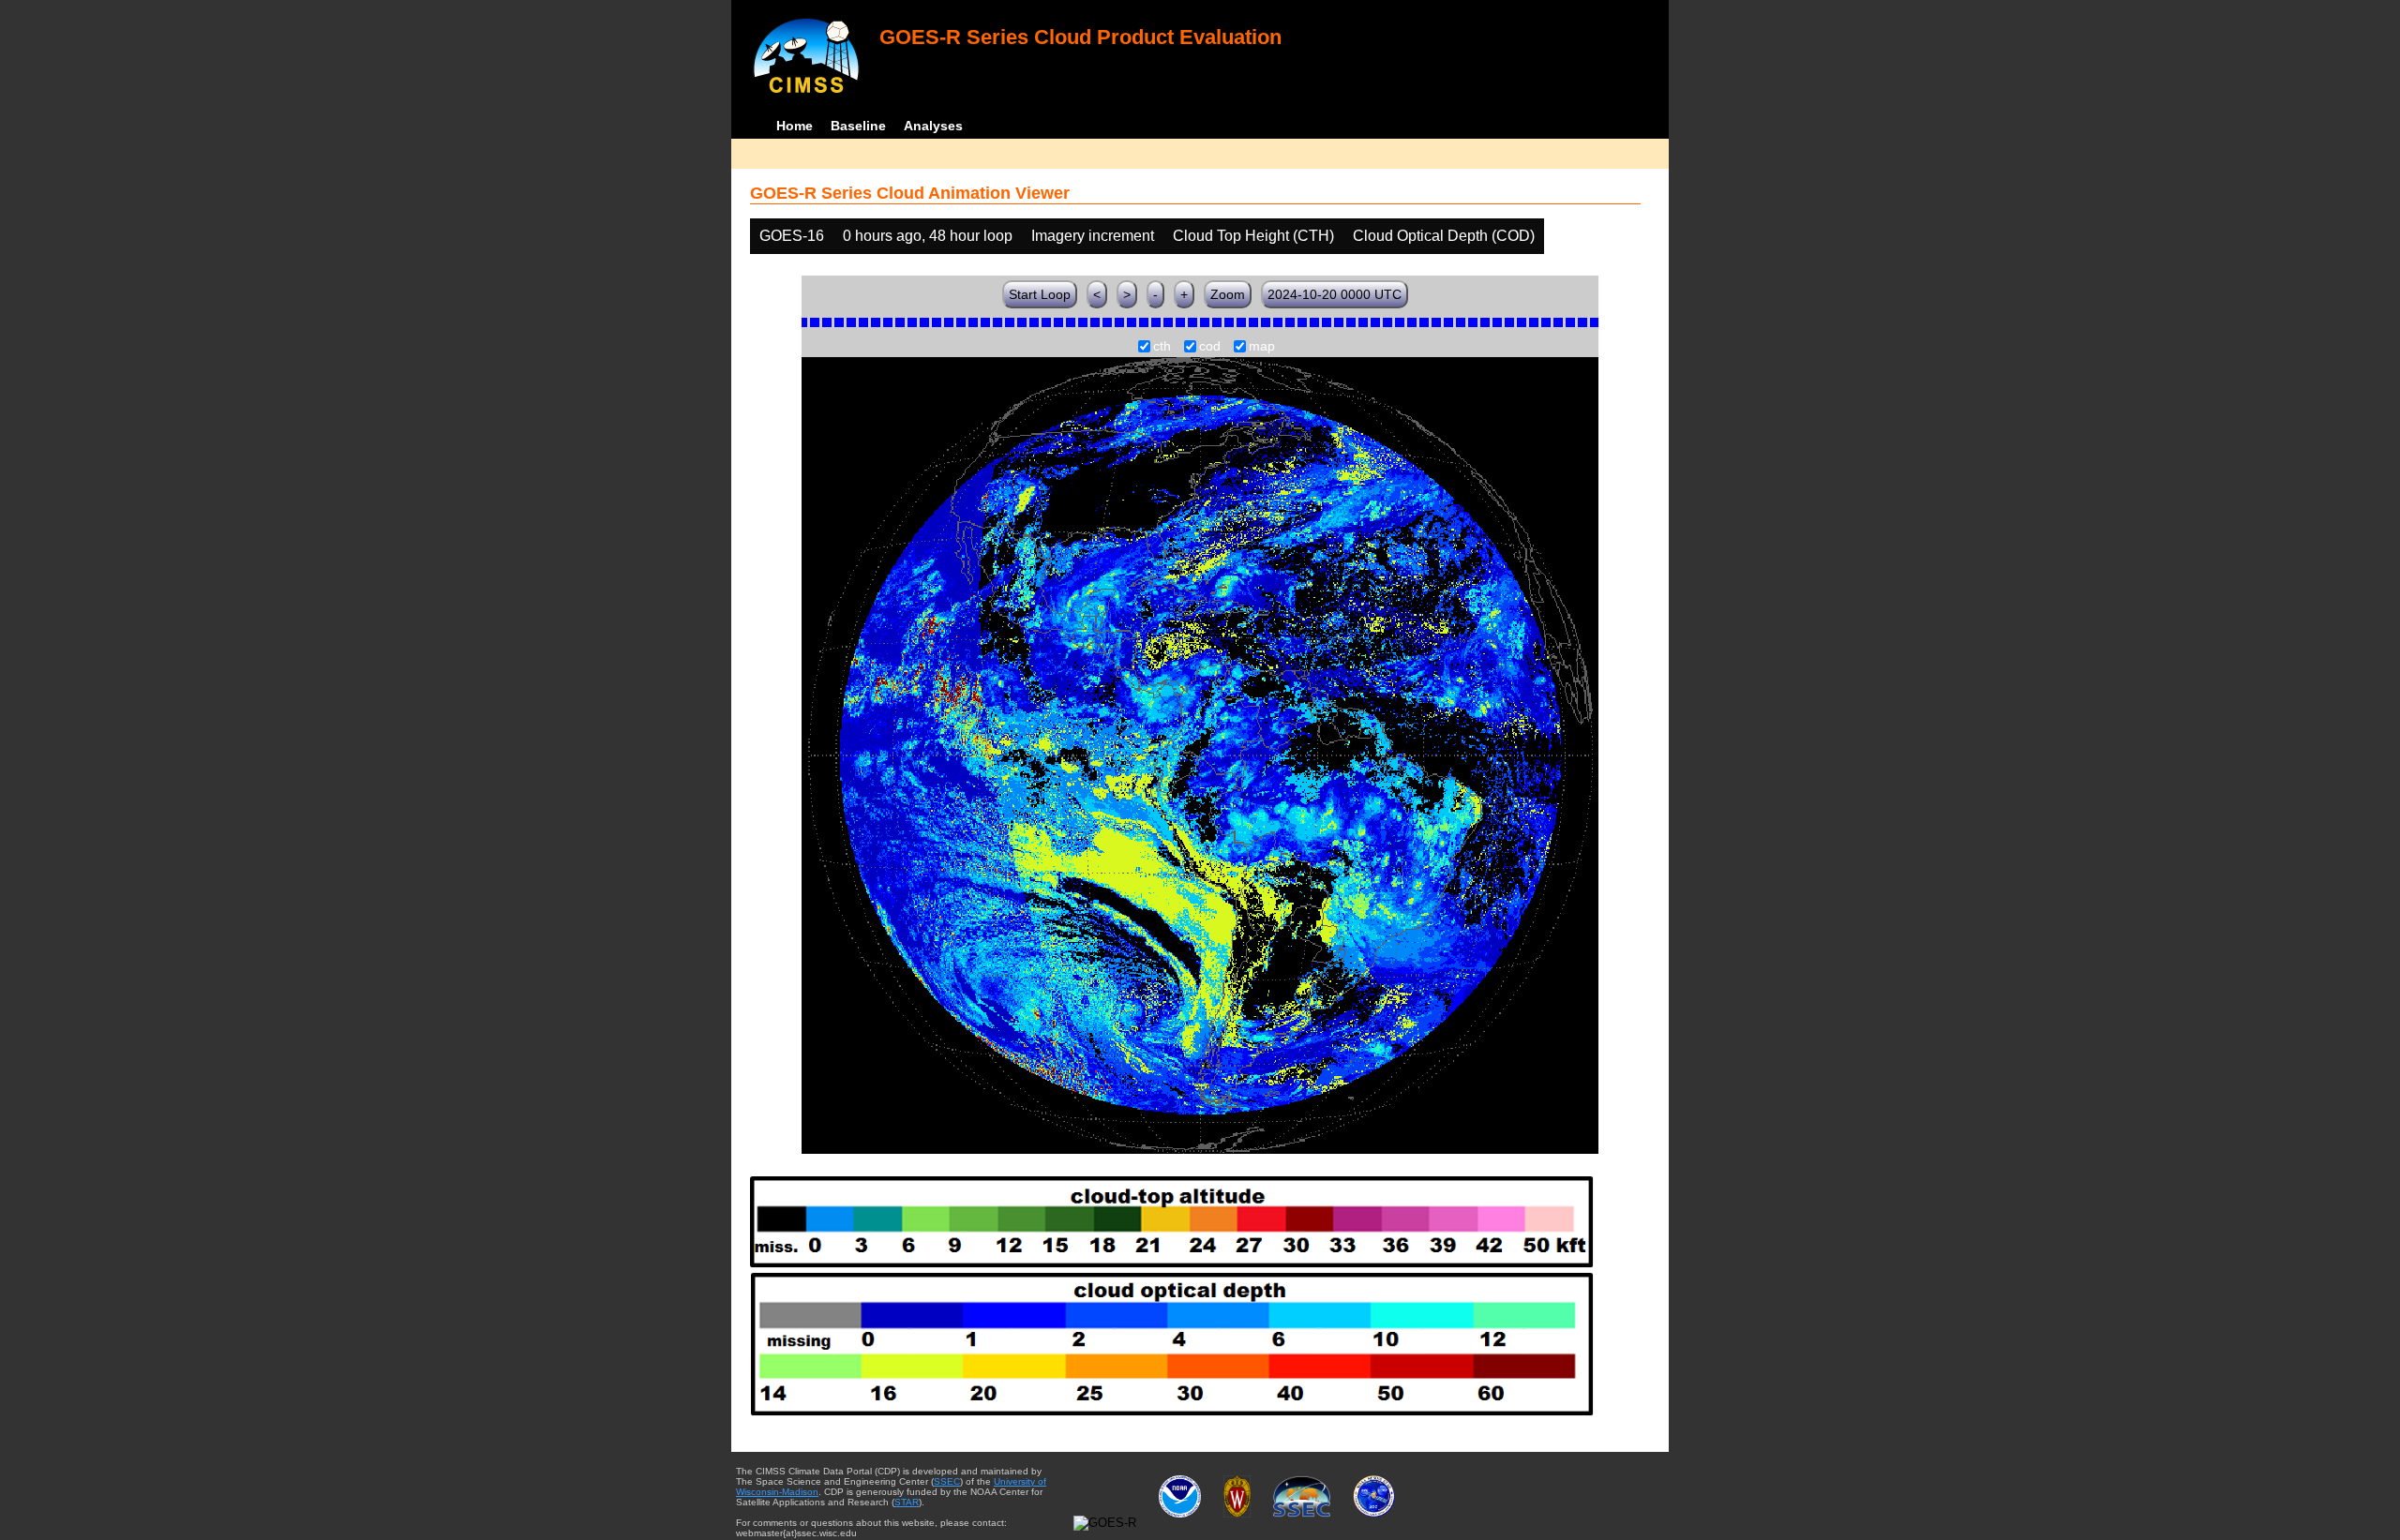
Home (795, 126)
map (1262, 347)
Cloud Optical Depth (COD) (1444, 236)
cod (1210, 347)
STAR (907, 1502)
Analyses (933, 126)
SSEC (947, 1481)
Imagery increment (1093, 236)
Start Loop (1040, 294)
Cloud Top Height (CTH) (1253, 236)
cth (1162, 347)
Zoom (1228, 294)
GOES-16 (792, 236)
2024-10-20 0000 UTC (1335, 294)
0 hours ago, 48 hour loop (928, 236)
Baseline (858, 126)
